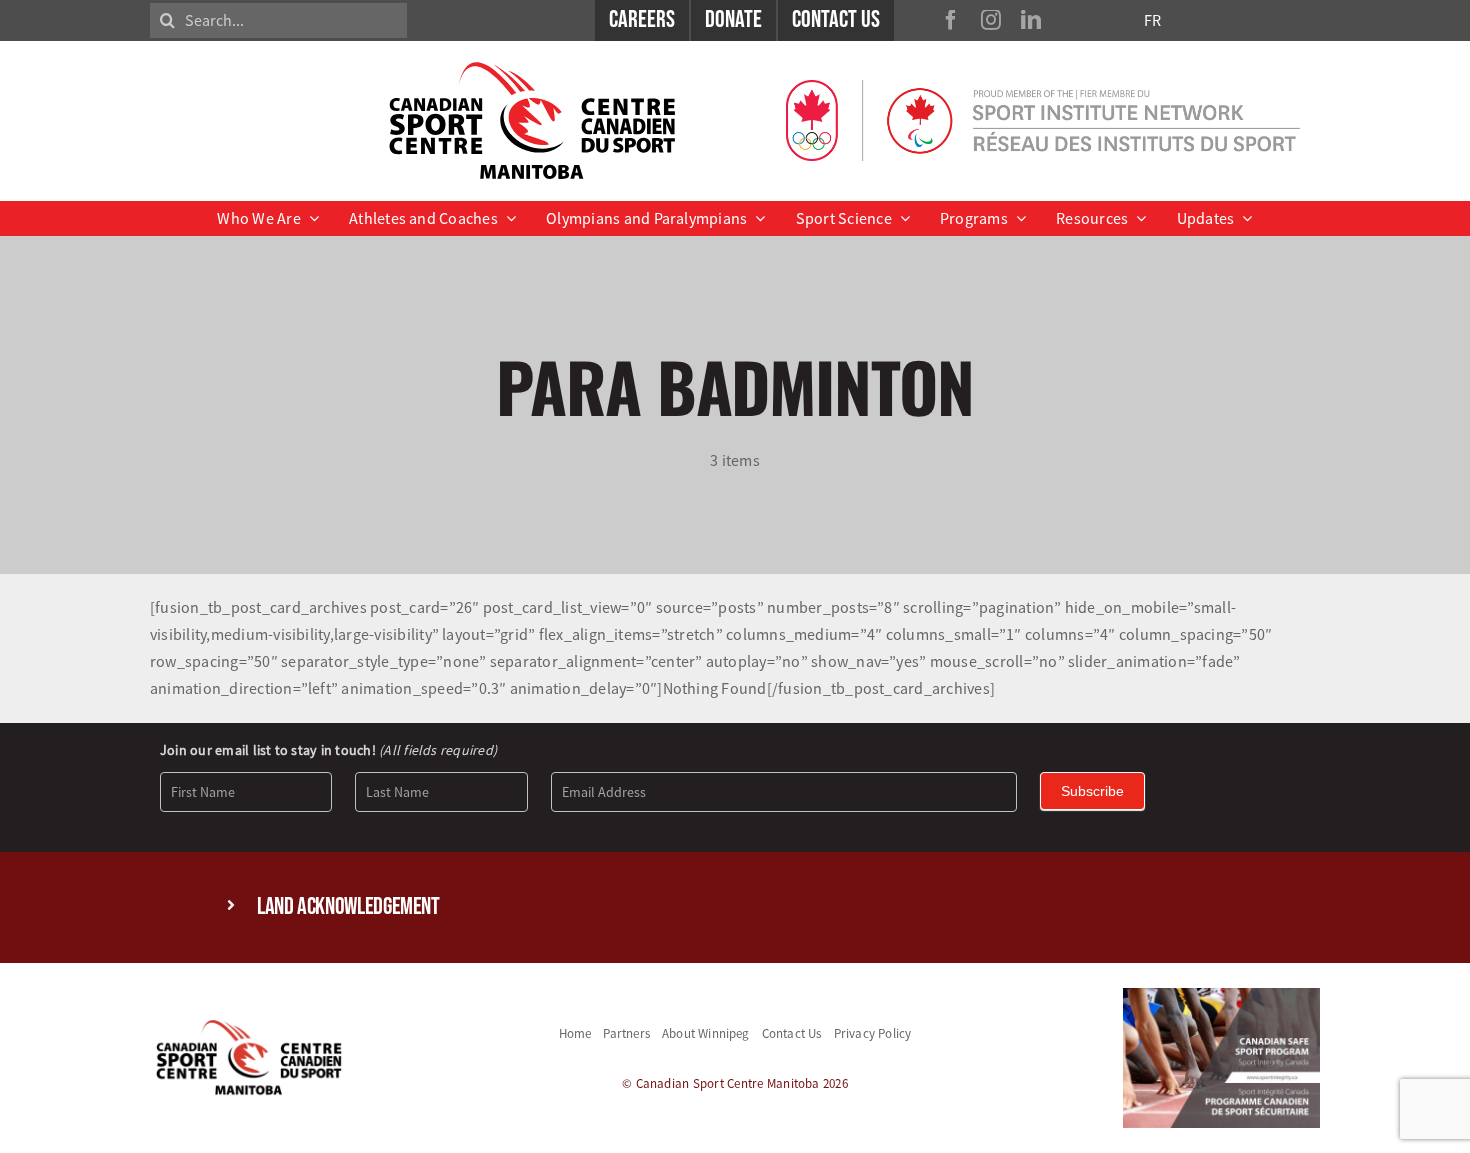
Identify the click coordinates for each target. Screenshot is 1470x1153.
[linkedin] (1031, 20)
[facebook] (951, 20)
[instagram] (991, 20)
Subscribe (1092, 791)
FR (1152, 20)
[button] (735, 907)
